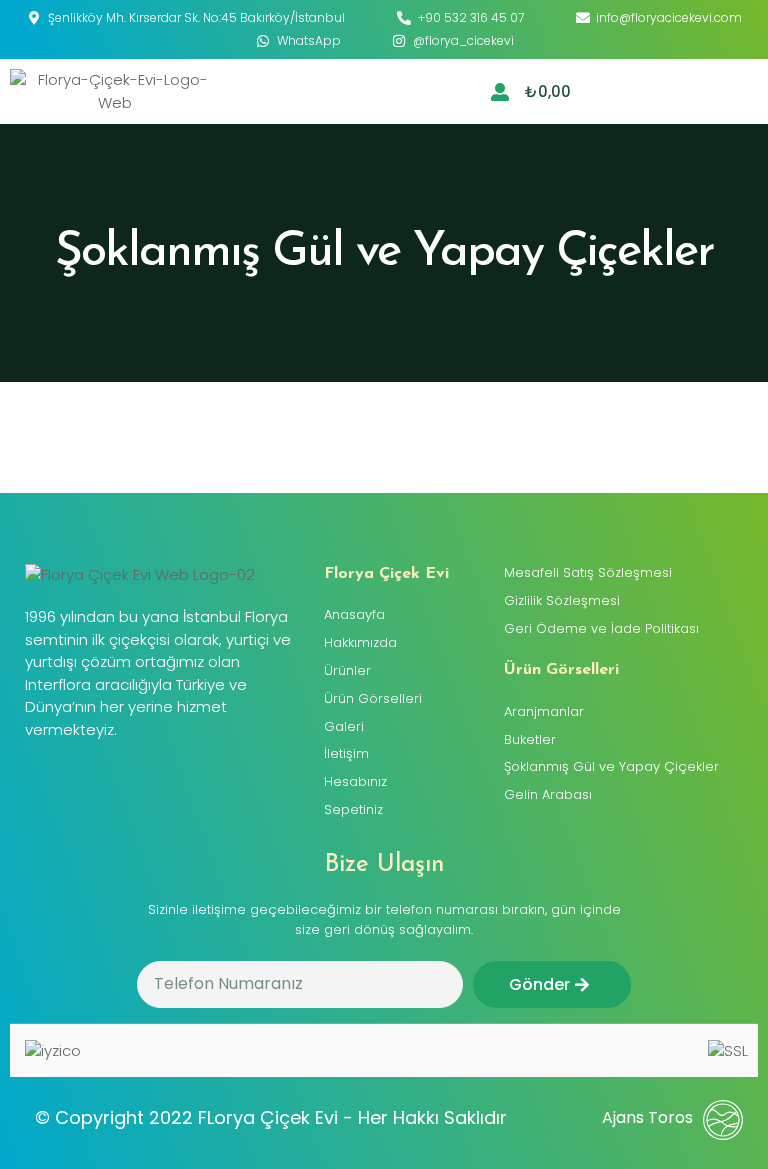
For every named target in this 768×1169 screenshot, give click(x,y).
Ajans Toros (647, 1117)
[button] (740, 92)
